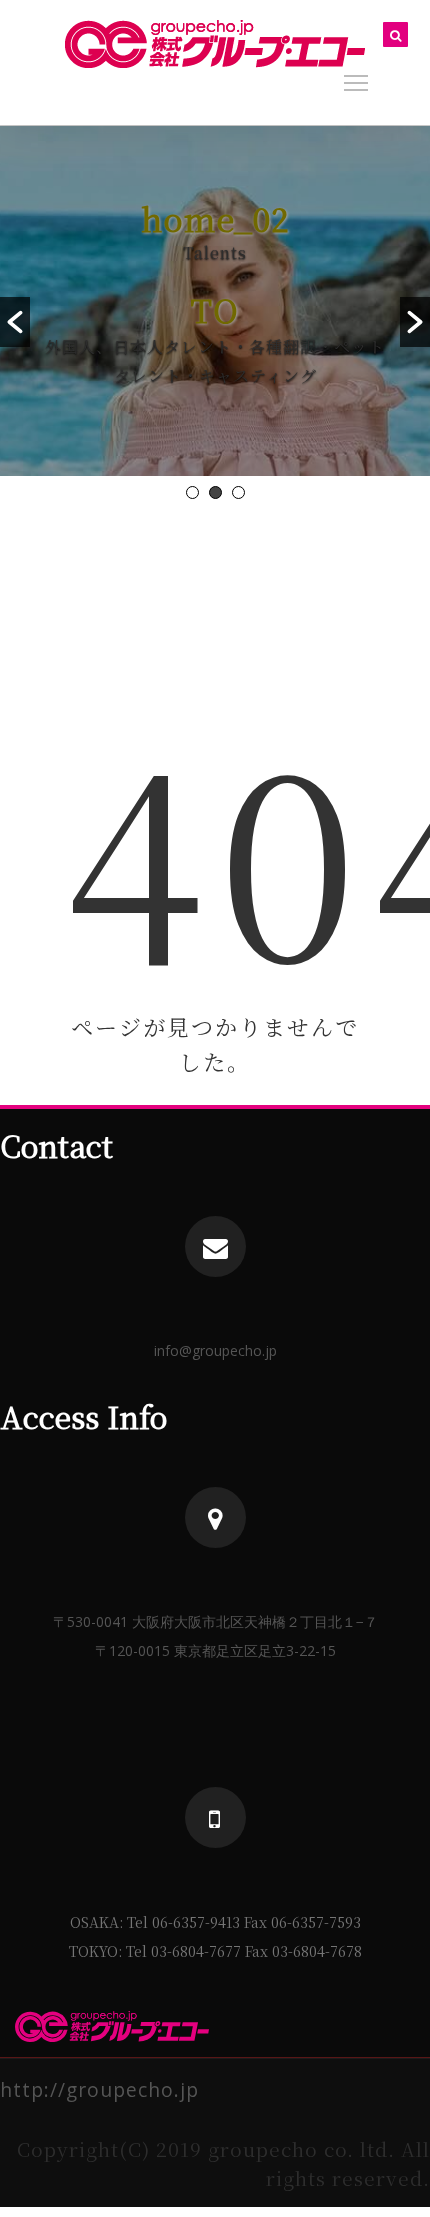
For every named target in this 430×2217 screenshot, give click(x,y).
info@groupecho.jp (215, 1350)
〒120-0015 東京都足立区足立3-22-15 (215, 1650)
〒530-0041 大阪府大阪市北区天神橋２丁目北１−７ (215, 1621)
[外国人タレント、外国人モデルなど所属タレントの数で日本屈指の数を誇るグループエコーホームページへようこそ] (215, 44)
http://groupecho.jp (99, 2089)
